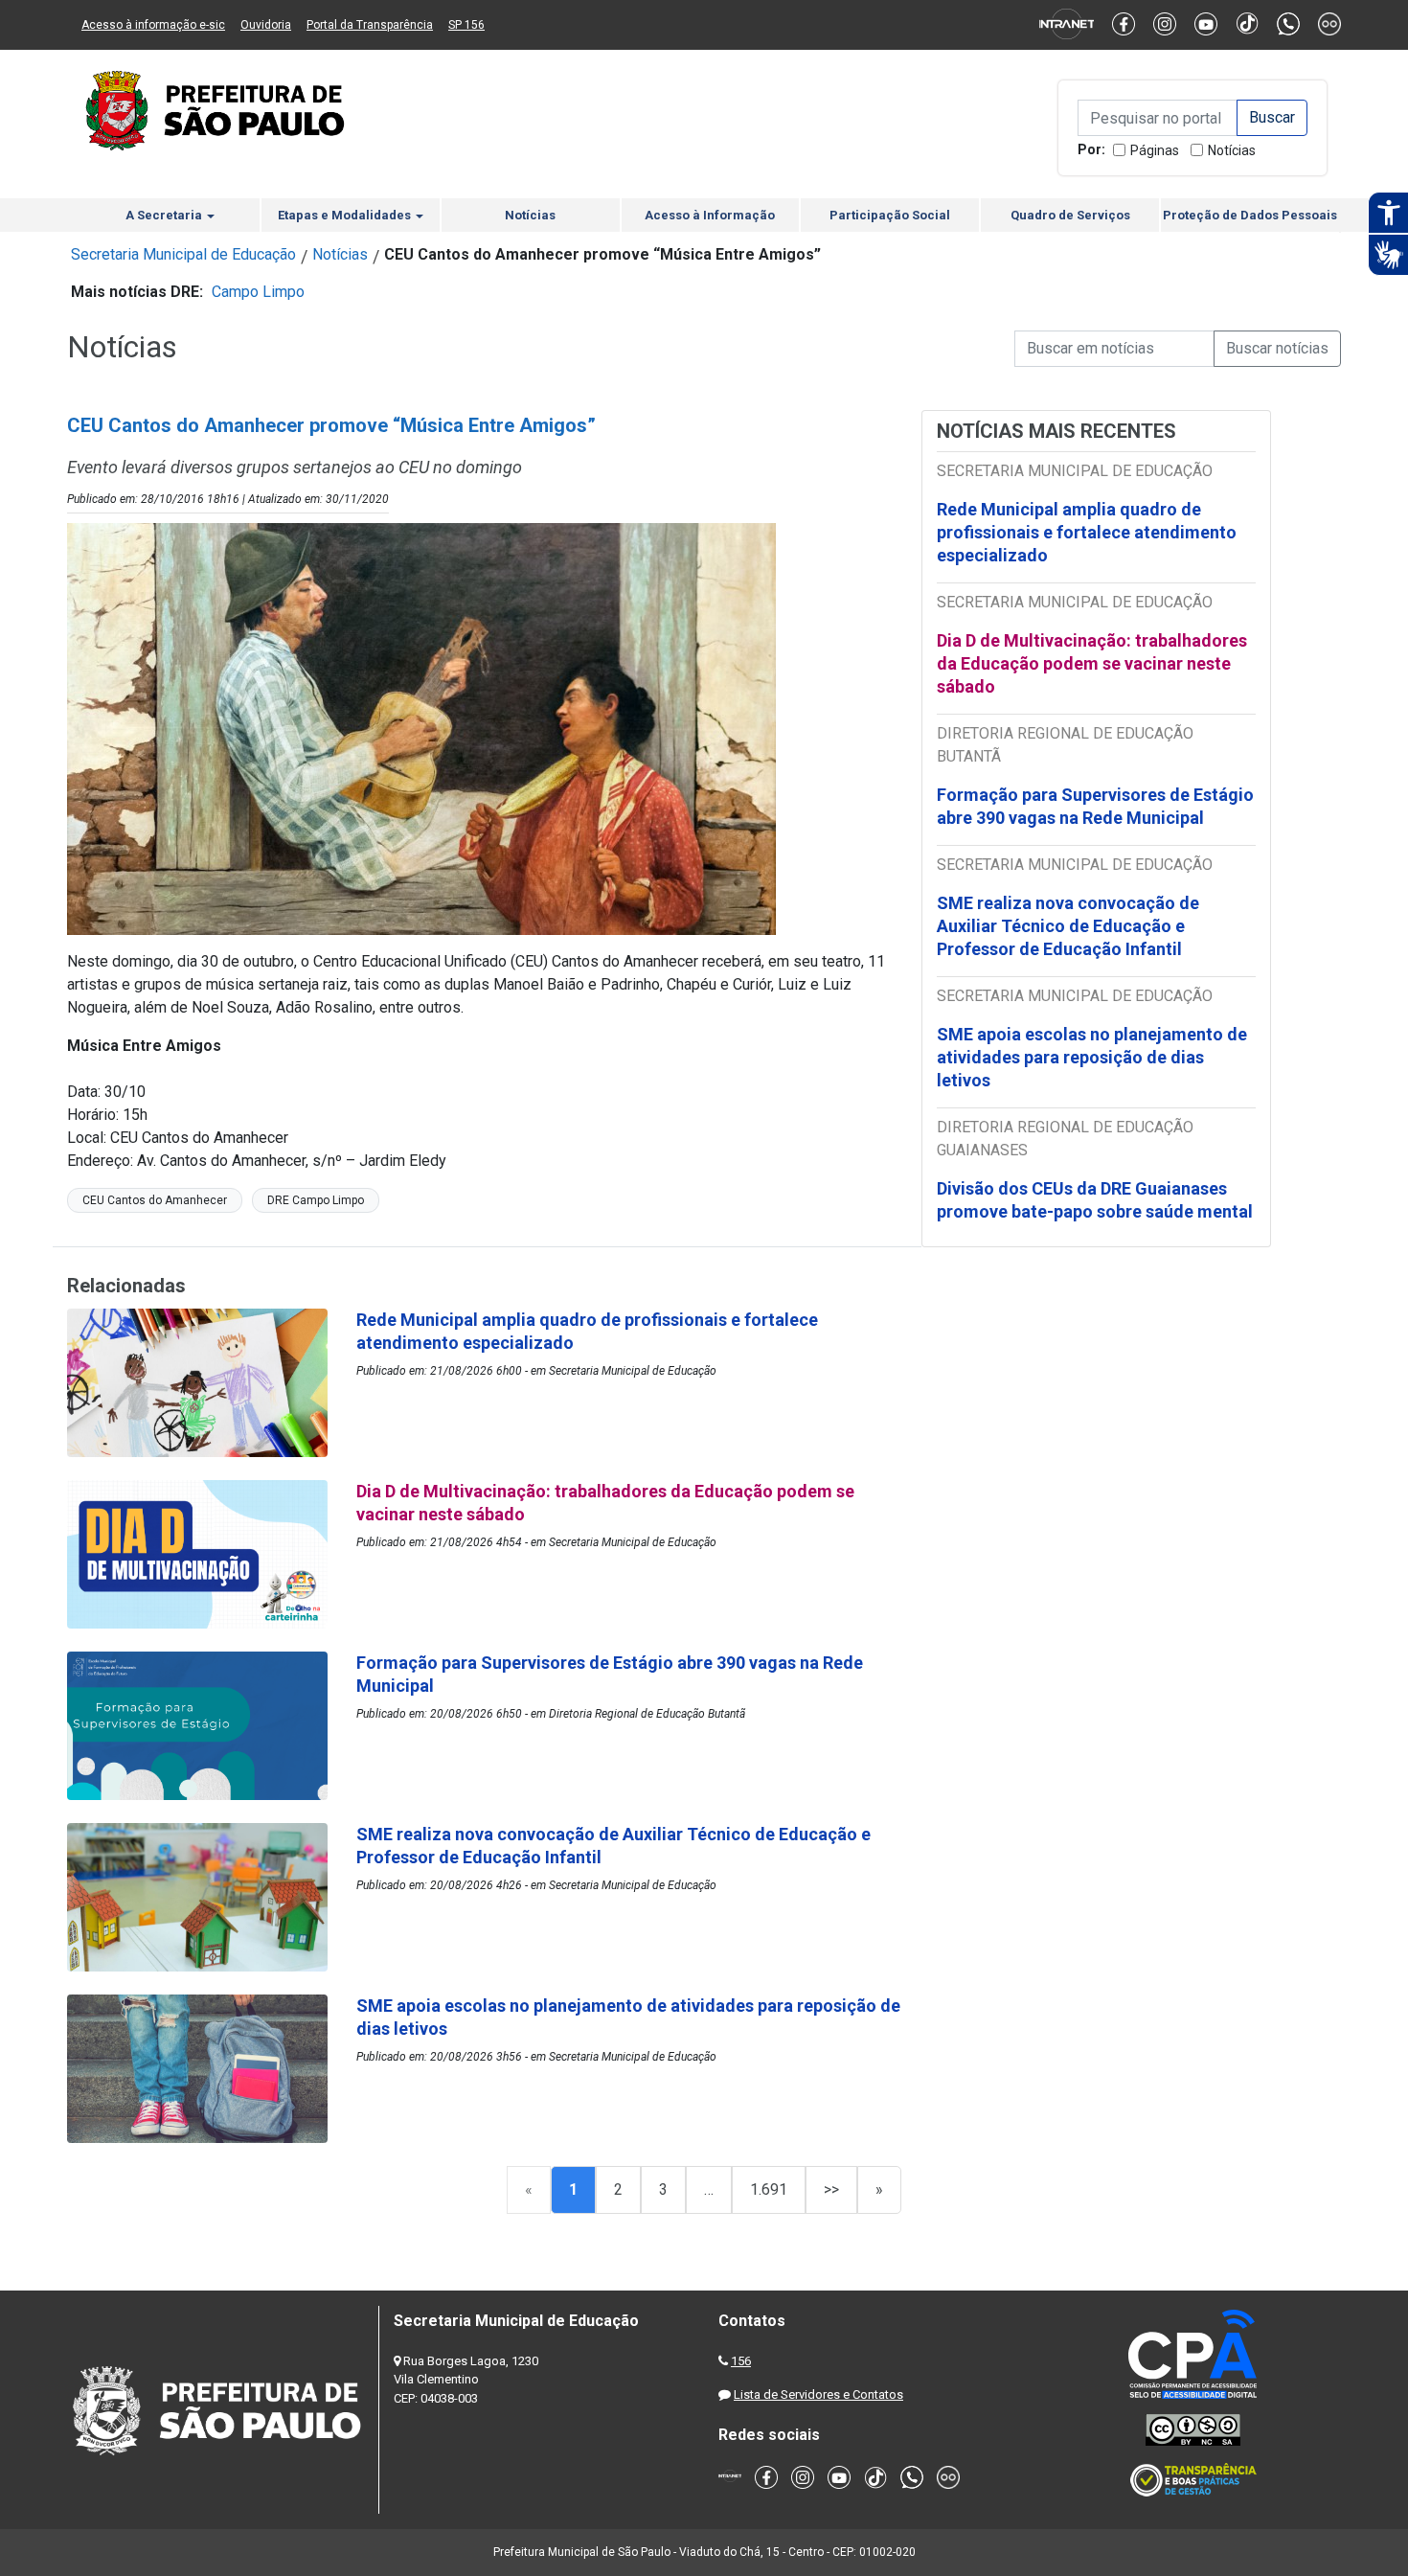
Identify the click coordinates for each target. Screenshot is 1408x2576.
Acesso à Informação (710, 215)
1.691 (769, 2189)
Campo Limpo (258, 292)
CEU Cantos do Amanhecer (155, 1200)
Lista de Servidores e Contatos (818, 2394)
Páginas (1155, 150)
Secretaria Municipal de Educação (183, 254)
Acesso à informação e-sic (153, 25)
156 (741, 2361)
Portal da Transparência (370, 25)
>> (831, 2189)
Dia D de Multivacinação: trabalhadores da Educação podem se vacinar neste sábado (1092, 663)
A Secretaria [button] (165, 215)
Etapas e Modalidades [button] (346, 215)
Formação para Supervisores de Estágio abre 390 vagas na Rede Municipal (1095, 806)
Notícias (1232, 150)
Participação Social (890, 215)
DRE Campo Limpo (316, 1200)
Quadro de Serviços (1070, 215)
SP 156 (466, 25)
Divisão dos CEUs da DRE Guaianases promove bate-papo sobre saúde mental (1095, 1200)
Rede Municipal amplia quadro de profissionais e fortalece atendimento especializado (1087, 532)
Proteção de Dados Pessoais (1250, 215)
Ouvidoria (266, 25)
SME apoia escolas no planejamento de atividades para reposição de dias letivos (1092, 1057)
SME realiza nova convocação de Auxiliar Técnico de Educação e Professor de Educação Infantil (1068, 926)
